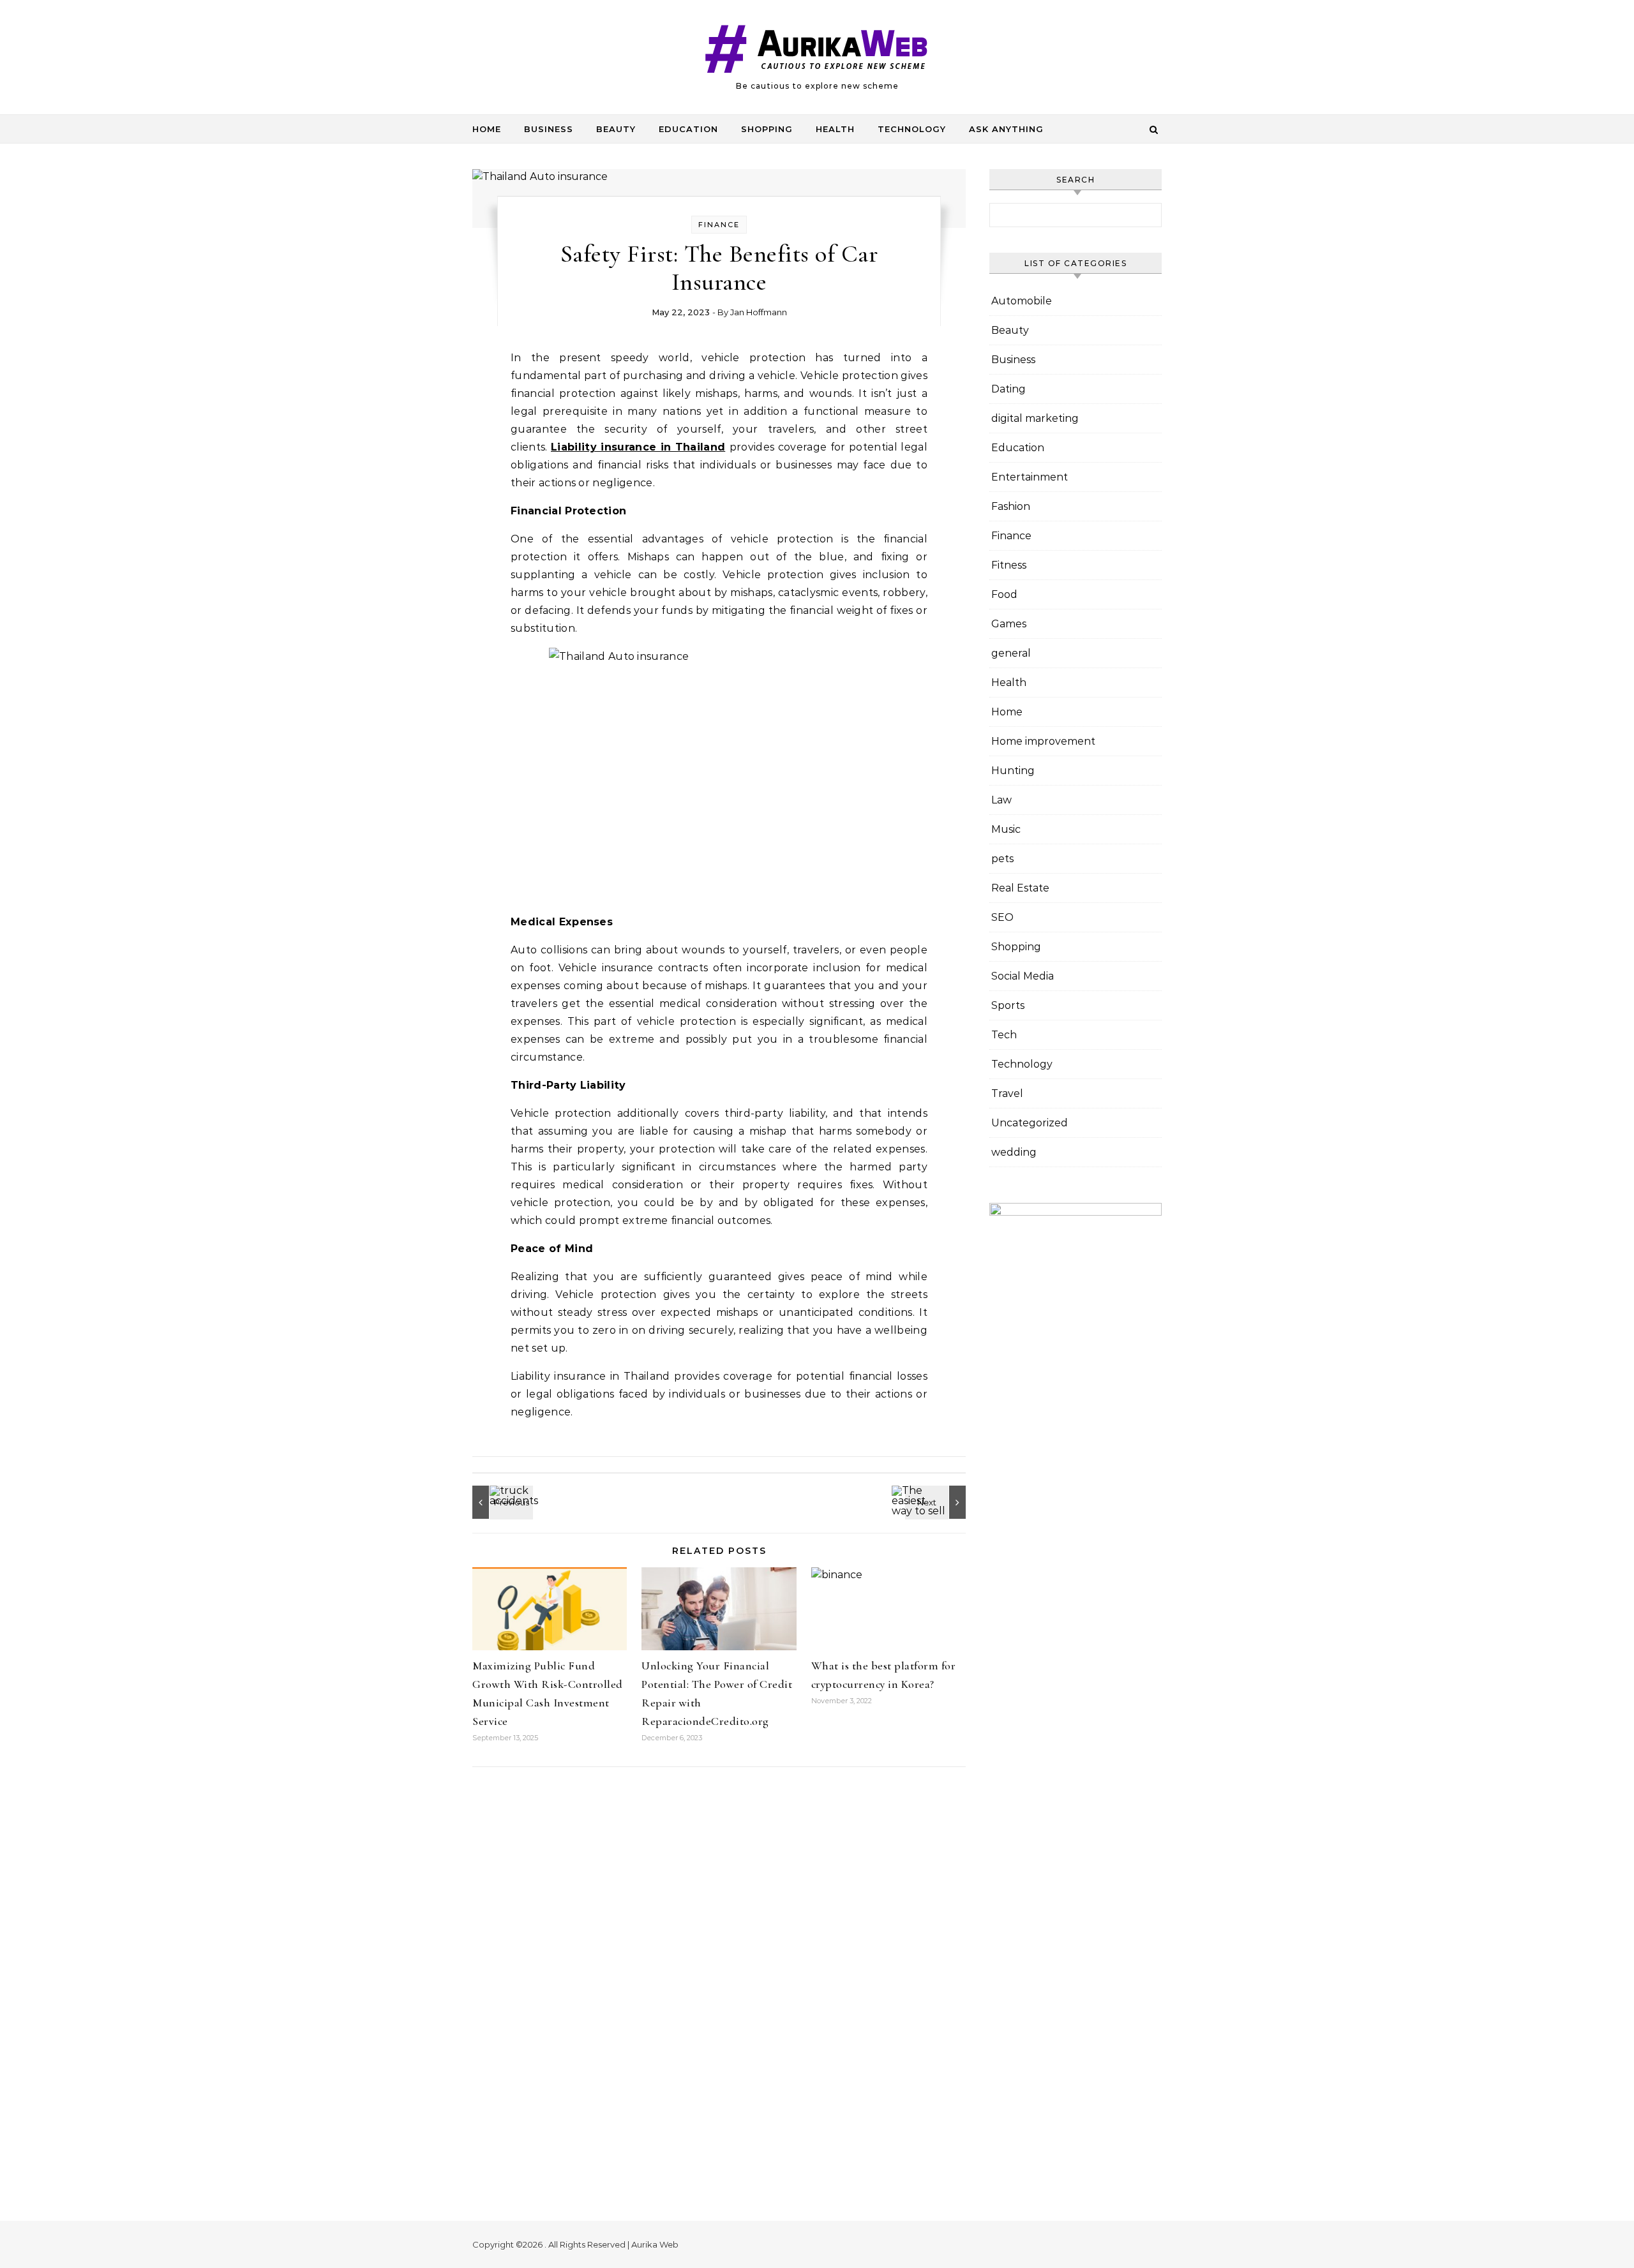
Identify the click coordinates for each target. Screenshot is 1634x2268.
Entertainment (1030, 477)
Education (688, 129)
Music (1006, 829)
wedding (1014, 1152)
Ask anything (1006, 129)
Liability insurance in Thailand (638, 447)
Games (1009, 624)
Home (487, 129)
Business (549, 129)
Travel (1007, 1093)
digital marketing (1035, 418)
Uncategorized (1030, 1123)
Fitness (1009, 565)
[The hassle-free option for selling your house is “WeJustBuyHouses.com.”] (937, 1502)
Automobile (1022, 301)
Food (1004, 594)
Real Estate (1020, 888)
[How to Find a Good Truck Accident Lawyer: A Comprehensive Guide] (501, 1502)
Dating (1008, 389)
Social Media (1023, 976)
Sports (1008, 1005)
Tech (1004, 1035)
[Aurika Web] (817, 52)
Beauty (616, 129)
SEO (1002, 917)
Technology (912, 129)
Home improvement (1043, 741)
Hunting (1013, 771)
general (1011, 653)
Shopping (767, 129)
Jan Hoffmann (759, 312)
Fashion (1011, 506)
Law (1001, 800)
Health (835, 129)
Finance (719, 225)
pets (1002, 859)
